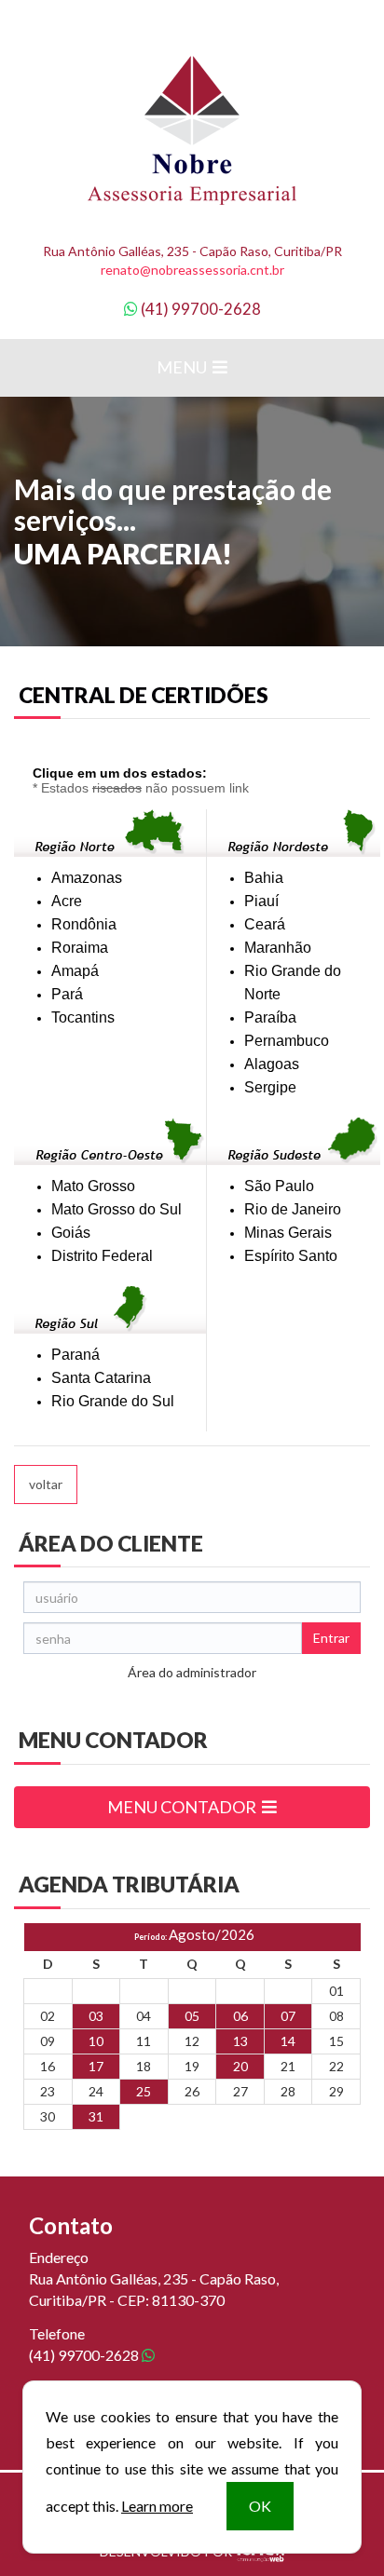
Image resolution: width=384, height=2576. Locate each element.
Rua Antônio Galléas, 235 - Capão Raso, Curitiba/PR (192, 251)
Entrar (331, 1638)
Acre (67, 901)
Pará (67, 994)
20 (240, 2066)
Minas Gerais (288, 1233)
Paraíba (270, 1017)
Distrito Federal (102, 1256)
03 (96, 2016)
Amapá (75, 971)
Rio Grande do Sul (113, 1401)
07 (288, 2016)
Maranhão (278, 948)
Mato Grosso (93, 1186)
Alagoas (272, 1064)
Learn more (157, 2506)
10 (96, 2041)
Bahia (264, 878)
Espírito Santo (291, 1256)
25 (144, 2091)
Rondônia (84, 924)
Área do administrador (192, 1672)
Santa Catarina (101, 1378)
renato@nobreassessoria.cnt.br (192, 270)
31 (96, 2116)
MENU (183, 367)
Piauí (261, 901)
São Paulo (279, 1186)
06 (240, 2016)
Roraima (80, 948)
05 (192, 2016)
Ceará (265, 924)
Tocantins (83, 1017)
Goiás (71, 1233)
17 (96, 2066)
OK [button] (260, 2506)
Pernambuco (287, 1041)
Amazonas (87, 878)
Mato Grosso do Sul (117, 1209)
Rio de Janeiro (293, 1209)
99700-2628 (201, 309)
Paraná (75, 1355)
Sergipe (270, 1087)
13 (240, 2041)
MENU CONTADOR (183, 1807)
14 (288, 2041)
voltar (46, 1484)
